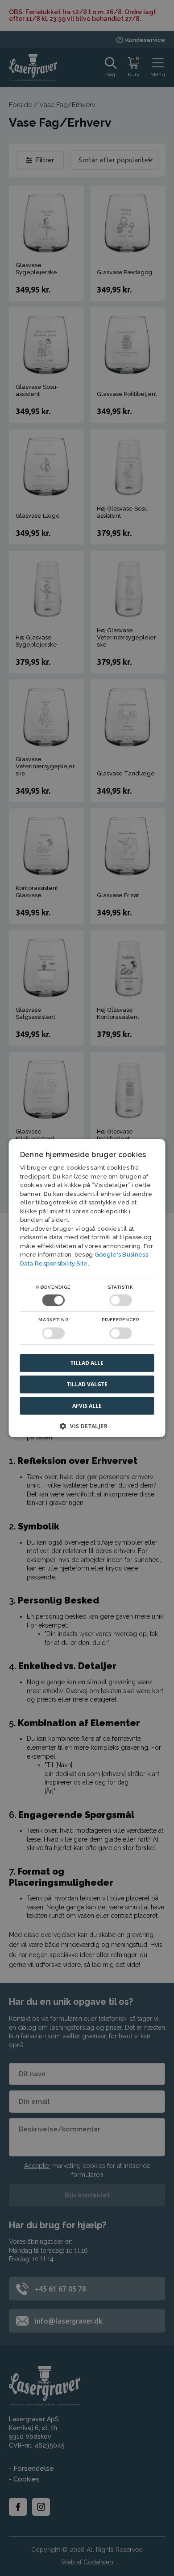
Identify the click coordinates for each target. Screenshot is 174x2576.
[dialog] (87, 1288)
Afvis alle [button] (87, 1406)
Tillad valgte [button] (87, 1384)
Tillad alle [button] (87, 1362)
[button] (87, 1429)
